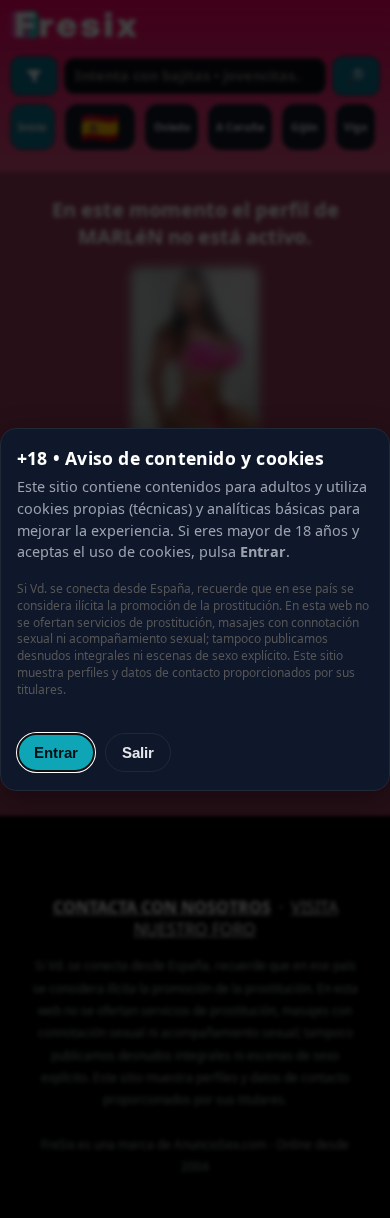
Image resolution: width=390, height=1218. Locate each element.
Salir (138, 752)
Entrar (56, 752)
